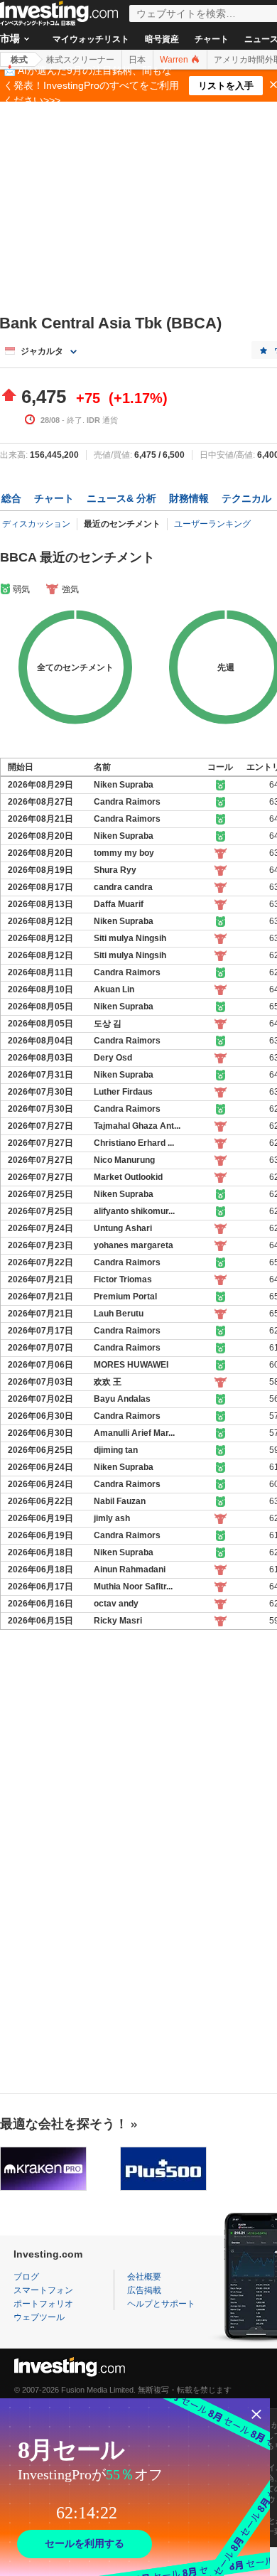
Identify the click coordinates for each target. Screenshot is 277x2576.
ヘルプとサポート (161, 2304)
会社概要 (144, 2277)
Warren (175, 60)
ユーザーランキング (212, 524)
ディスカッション (36, 524)
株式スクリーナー (80, 60)
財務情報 (189, 498)
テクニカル (246, 498)
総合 (11, 498)
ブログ (26, 2277)
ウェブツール (39, 2317)
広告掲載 (144, 2290)
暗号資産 (162, 39)
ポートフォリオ (43, 2304)
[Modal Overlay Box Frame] (135, 2487)
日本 (137, 60)
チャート (212, 39)
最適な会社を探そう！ (64, 2124)
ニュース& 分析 (121, 498)
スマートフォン (43, 2290)
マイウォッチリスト (91, 39)
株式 (19, 60)
